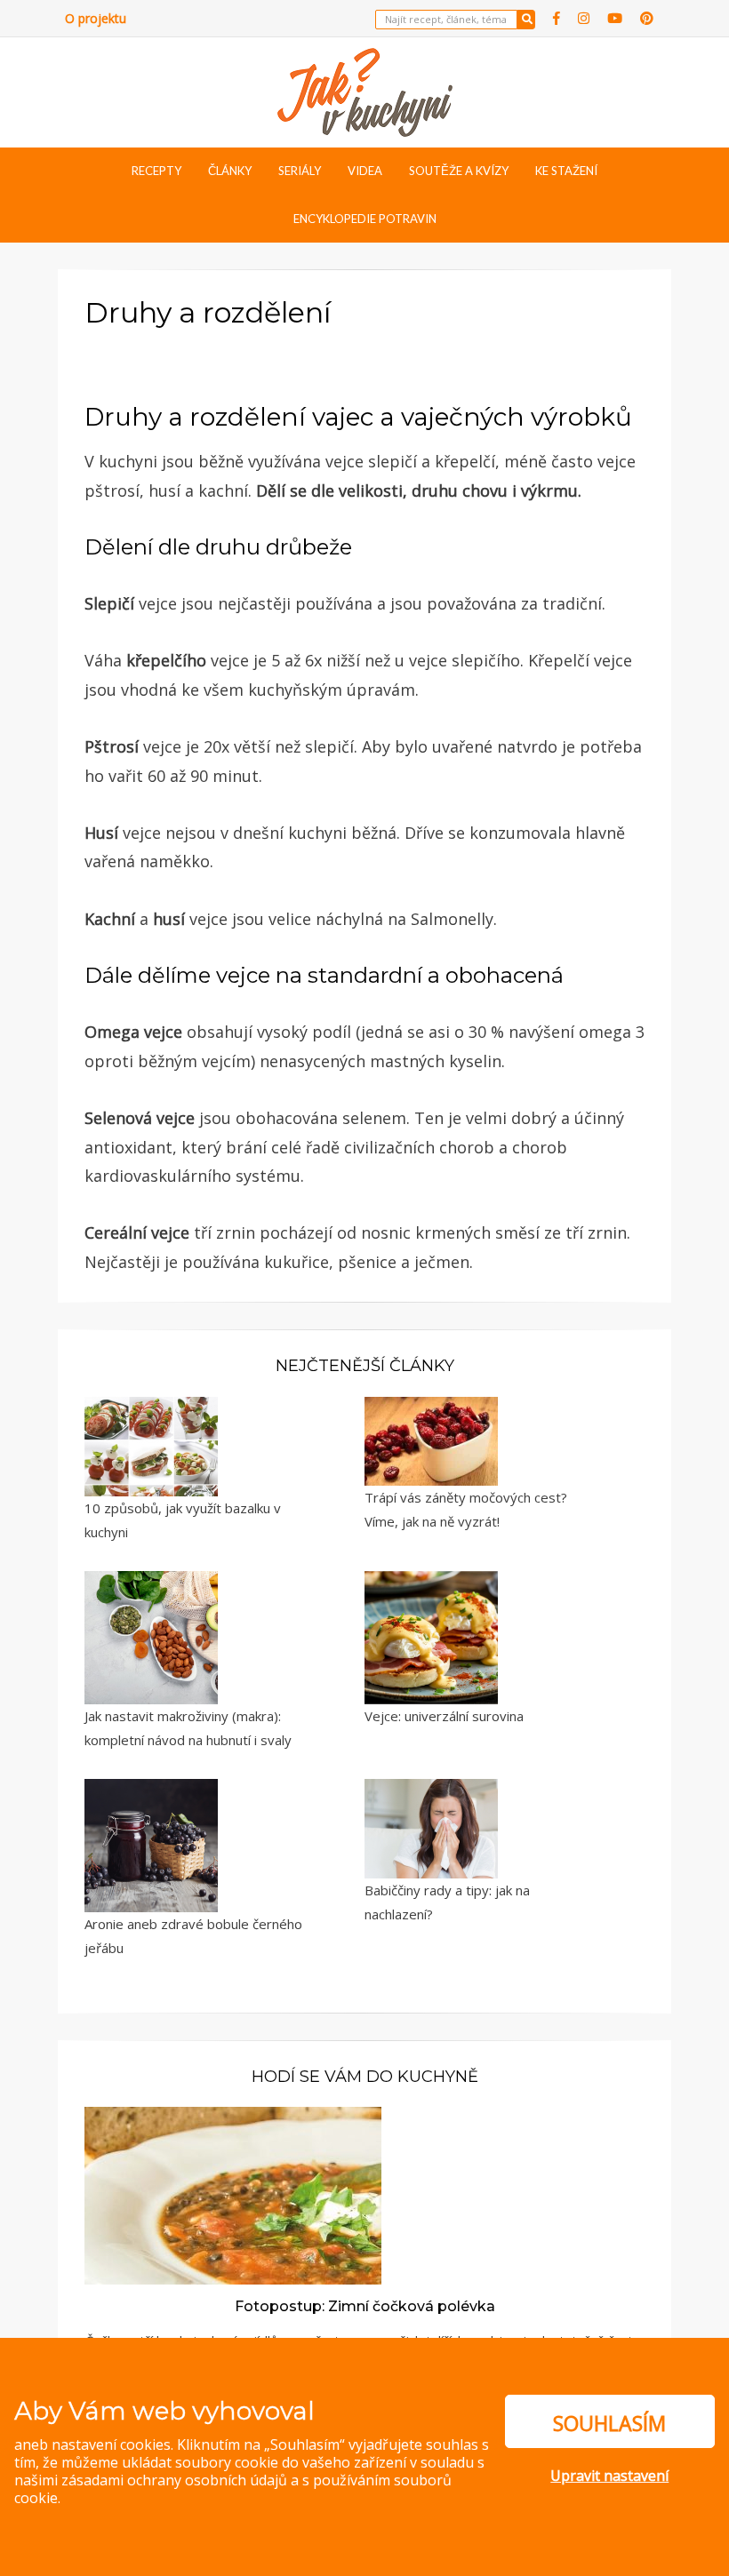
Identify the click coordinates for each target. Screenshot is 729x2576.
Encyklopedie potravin (365, 219)
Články (230, 171)
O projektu (96, 18)
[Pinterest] (647, 18)
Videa (365, 171)
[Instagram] (584, 18)
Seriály (300, 171)
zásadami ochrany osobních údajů (174, 2480)
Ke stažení (566, 171)
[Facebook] (557, 18)
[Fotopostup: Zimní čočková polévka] (233, 2194)
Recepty (156, 171)
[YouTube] (615, 18)
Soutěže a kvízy (459, 171)
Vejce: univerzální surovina (444, 1716)
